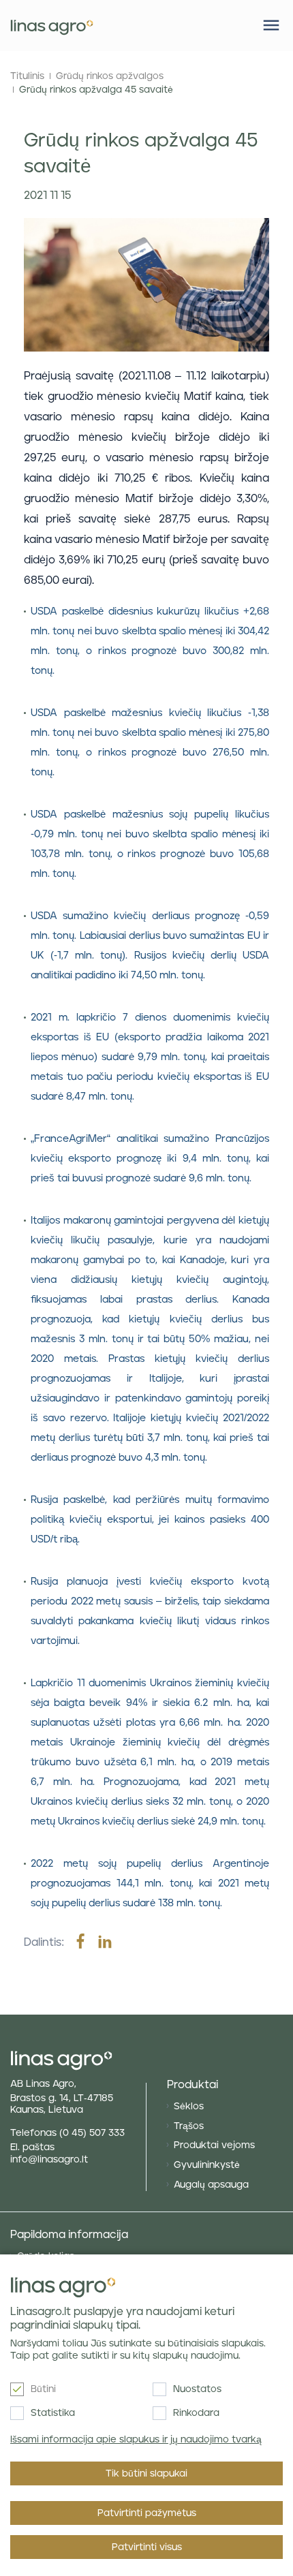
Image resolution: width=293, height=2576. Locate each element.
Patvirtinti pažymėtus (147, 2513)
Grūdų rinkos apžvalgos (110, 76)
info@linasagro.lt (49, 2160)
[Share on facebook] (80, 1942)
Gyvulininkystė (207, 2165)
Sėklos (189, 2107)
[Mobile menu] (271, 25)
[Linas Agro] (52, 26)
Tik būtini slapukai (146, 2474)
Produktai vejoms (214, 2145)
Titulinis (27, 76)
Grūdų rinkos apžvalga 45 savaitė (96, 90)
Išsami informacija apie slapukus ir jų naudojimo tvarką (136, 2440)
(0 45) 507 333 (92, 2133)
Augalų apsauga (211, 2185)
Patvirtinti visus (147, 2547)
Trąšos (189, 2126)
